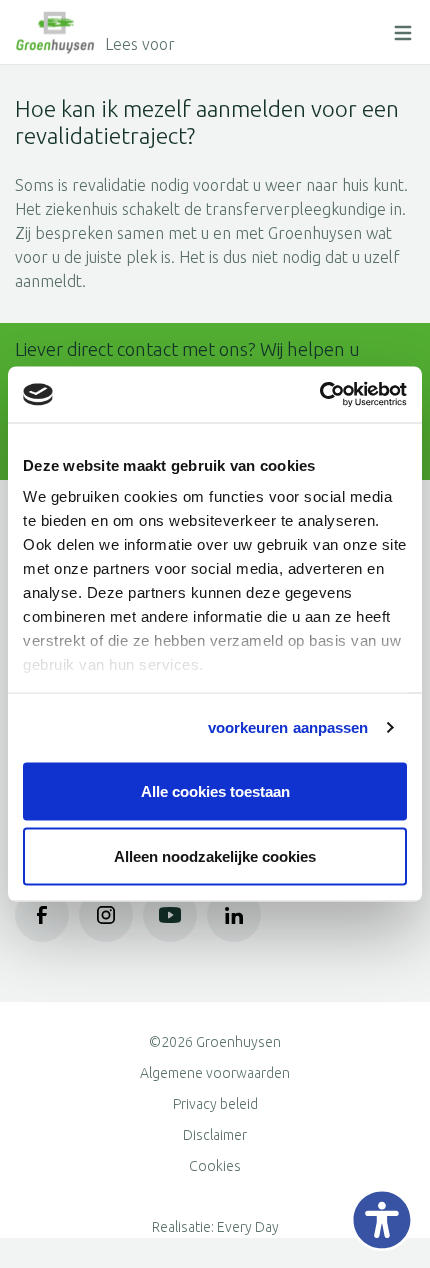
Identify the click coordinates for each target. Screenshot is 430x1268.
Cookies (215, 1166)
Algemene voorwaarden (215, 1073)
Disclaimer (215, 1135)
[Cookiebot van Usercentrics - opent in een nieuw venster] (319, 395)
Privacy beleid (215, 1104)
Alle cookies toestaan (215, 790)
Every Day (248, 1227)
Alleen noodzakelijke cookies (215, 856)
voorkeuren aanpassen (288, 727)
